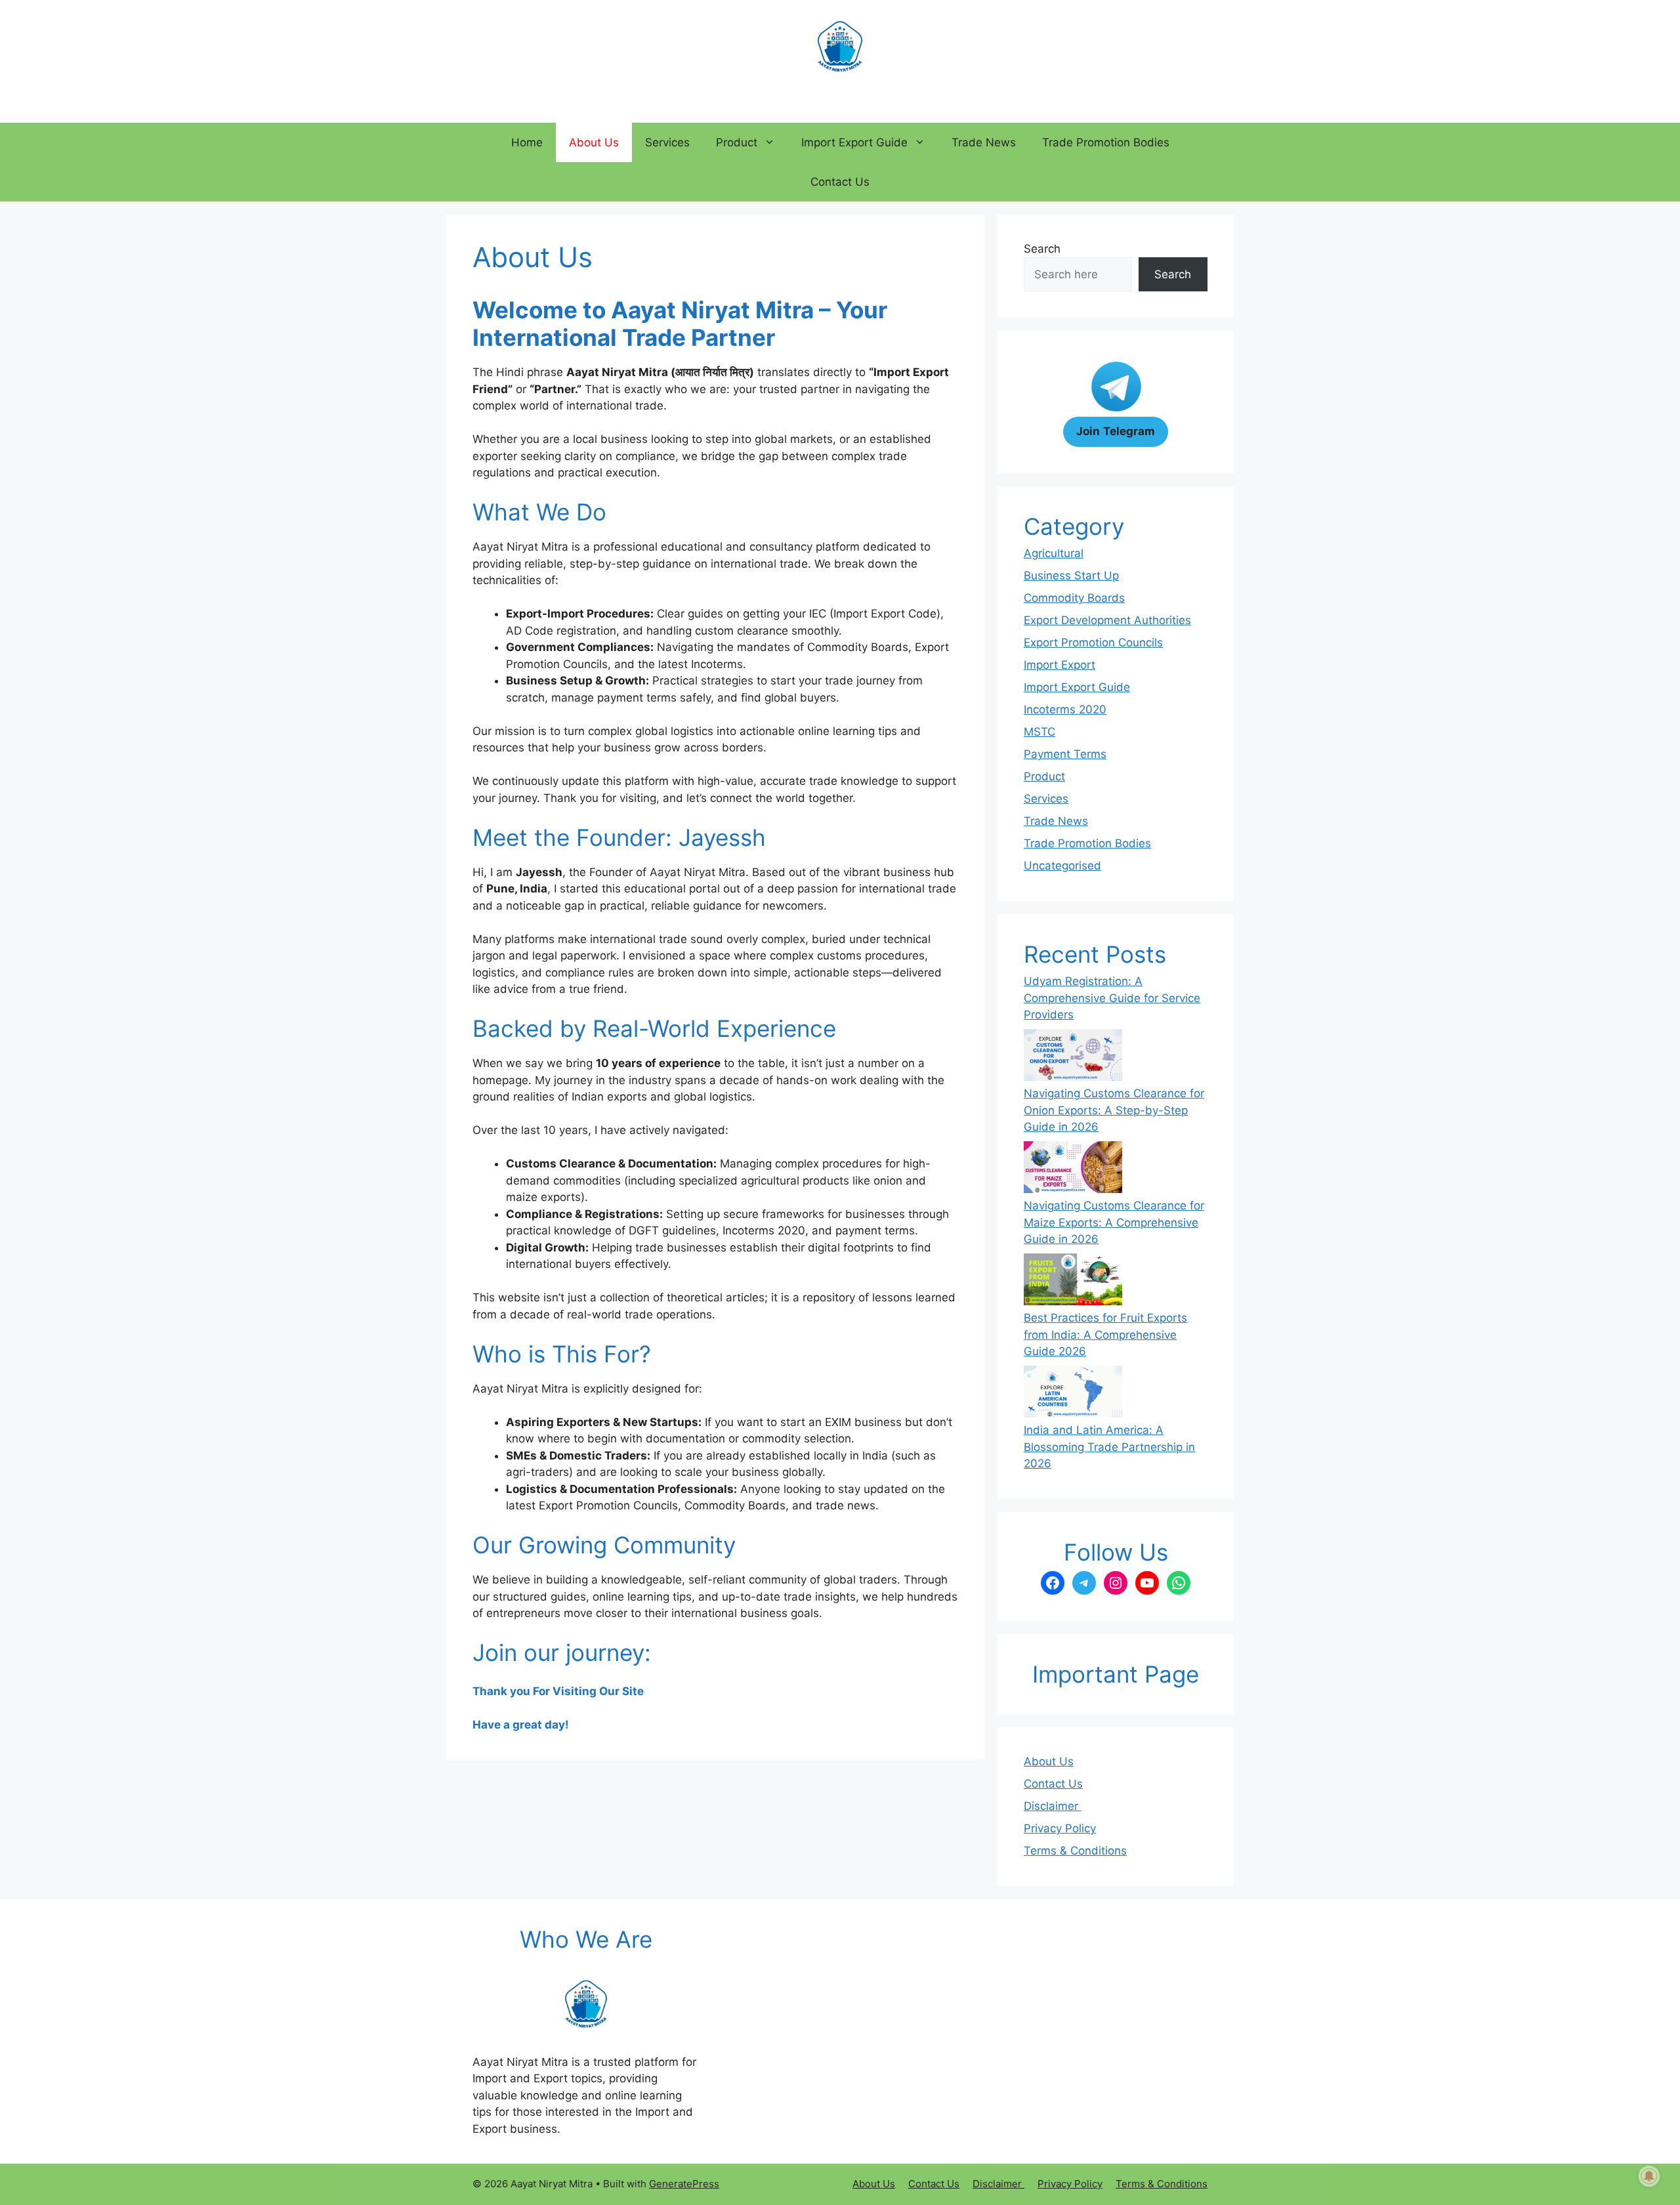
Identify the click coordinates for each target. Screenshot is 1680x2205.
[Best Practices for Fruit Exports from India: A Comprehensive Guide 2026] (1073, 1282)
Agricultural (1054, 553)
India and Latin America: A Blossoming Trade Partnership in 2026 (1109, 1447)
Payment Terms (1065, 754)
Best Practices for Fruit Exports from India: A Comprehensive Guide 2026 (1105, 1334)
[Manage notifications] (1649, 2176)
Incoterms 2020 (1065, 709)
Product (737, 142)
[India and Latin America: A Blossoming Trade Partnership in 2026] (1073, 1394)
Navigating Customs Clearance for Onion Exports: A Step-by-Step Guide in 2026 (1114, 1110)
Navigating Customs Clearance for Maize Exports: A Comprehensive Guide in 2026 (1114, 1222)
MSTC (1039, 732)
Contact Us (840, 182)
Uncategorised (1062, 866)
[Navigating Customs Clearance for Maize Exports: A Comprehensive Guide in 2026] (1073, 1169)
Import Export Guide (854, 142)
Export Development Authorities (1107, 620)
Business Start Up (1071, 576)
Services (667, 142)
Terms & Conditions (1075, 1851)
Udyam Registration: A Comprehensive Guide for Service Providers (1112, 998)
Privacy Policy (1060, 1828)
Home (527, 142)
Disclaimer (1053, 1806)
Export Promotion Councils (1093, 642)
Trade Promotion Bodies (1106, 142)
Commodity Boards (1074, 598)
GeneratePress (684, 2184)
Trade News (984, 142)
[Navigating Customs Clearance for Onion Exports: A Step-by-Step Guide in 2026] (1073, 1057)
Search (1042, 249)
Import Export (1060, 665)
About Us (594, 142)
